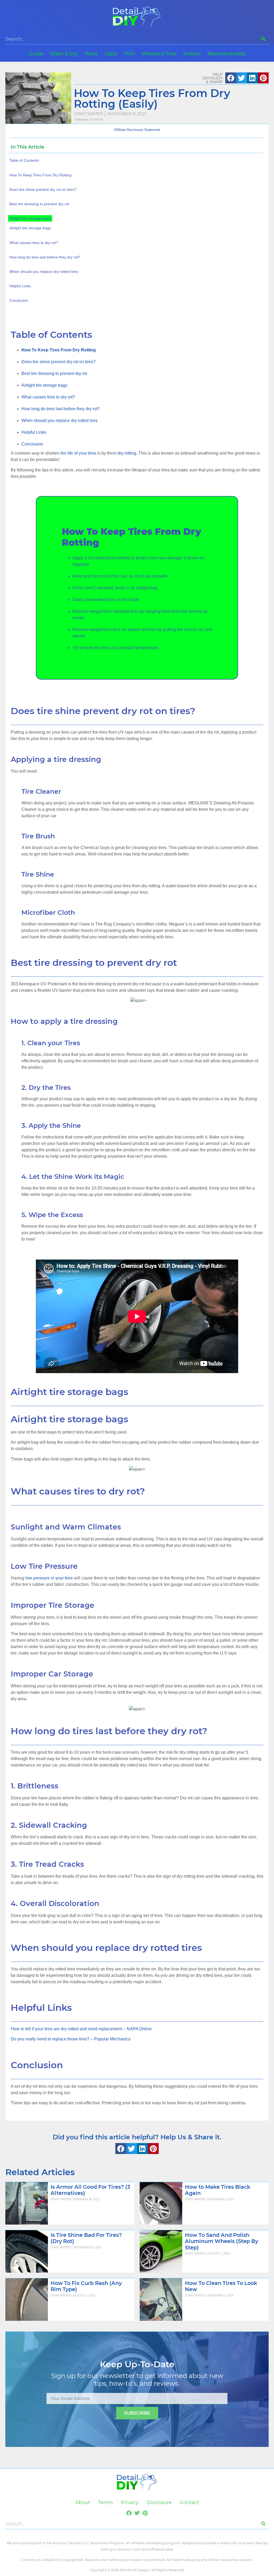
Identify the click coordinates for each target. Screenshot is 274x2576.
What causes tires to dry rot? (48, 397)
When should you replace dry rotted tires (60, 421)
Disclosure (159, 2503)
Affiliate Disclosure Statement (137, 130)
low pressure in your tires (49, 1578)
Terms (106, 2503)
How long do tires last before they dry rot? (61, 409)
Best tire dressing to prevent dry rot (54, 373)
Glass (111, 54)
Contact (189, 2503)
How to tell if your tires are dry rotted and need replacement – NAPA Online (81, 2029)
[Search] (263, 39)
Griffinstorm (81, 120)
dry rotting (127, 453)
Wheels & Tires (159, 54)
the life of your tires (78, 453)
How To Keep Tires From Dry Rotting (40, 175)
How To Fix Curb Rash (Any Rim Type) (86, 2286)
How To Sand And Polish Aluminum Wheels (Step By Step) (222, 2241)
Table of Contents (24, 160)
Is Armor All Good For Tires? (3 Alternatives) (90, 2190)
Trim (129, 54)
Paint (91, 54)
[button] (231, 78)
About (83, 2503)
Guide (36, 54)
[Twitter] (137, 2513)
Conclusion (32, 444)
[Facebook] (129, 2513)
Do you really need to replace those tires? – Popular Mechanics (71, 2039)
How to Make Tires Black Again (218, 2190)
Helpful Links (34, 432)
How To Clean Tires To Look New (221, 2286)
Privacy (130, 2503)
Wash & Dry (64, 54)
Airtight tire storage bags (44, 385)
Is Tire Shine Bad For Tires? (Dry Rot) (86, 2238)
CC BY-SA (97, 120)
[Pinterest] (145, 2513)
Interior (192, 54)
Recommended (227, 54)
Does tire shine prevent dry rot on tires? (58, 362)
